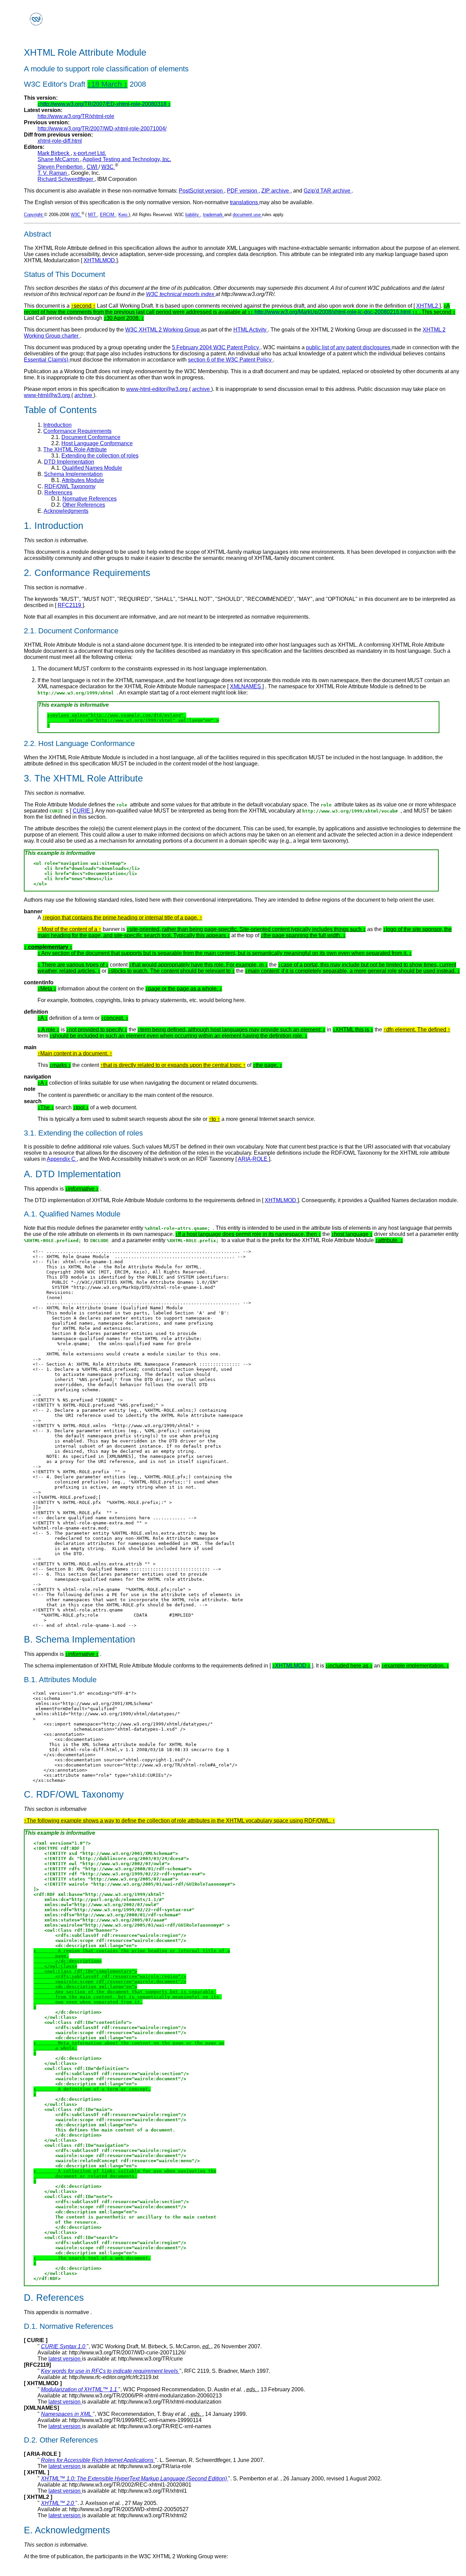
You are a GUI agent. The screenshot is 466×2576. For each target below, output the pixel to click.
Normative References (90, 499)
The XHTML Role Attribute (75, 449)
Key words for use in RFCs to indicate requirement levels (110, 2371)
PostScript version (201, 191)
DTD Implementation (69, 462)
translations (245, 202)
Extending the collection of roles (100, 456)
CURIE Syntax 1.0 (64, 2346)
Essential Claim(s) (47, 360)
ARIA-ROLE (253, 1159)
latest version (65, 2359)
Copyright (34, 215)
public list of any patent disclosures (349, 347)
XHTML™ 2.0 (58, 2503)
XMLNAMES (246, 686)
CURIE (82, 811)
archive (202, 389)
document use (247, 215)
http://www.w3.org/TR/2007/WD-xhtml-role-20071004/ (102, 129)
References (58, 492)
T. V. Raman (53, 173)
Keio (123, 215)
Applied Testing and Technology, (127, 159)
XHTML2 (428, 306)
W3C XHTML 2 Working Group (163, 330)
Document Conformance (91, 437)
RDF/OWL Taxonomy (70, 486)
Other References (84, 505)
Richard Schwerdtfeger (66, 179)
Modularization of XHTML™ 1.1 (80, 2389)
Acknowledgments (66, 511)
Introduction (57, 425)
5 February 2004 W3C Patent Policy (216, 347)
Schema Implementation (73, 474)
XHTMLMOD (100, 260)
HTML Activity (251, 330)
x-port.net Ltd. (90, 153)
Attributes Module (83, 480)
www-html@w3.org (48, 395)
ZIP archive (276, 191)
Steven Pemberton (61, 167)
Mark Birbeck (54, 153)
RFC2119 (70, 605)
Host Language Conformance (97, 443)
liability (193, 215)
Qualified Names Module (92, 468)
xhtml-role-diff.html (60, 141)
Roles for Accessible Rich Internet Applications (98, 2460)
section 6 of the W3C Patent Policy (230, 360)
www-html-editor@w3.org (158, 389)
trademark (214, 215)
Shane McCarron (59, 159)
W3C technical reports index (181, 294)
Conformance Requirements (77, 431)
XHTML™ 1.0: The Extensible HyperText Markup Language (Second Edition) (135, 2479)
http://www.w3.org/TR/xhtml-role (76, 116)
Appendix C (62, 1159)
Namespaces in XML (67, 2414)
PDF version (243, 191)
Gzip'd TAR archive (328, 191)
